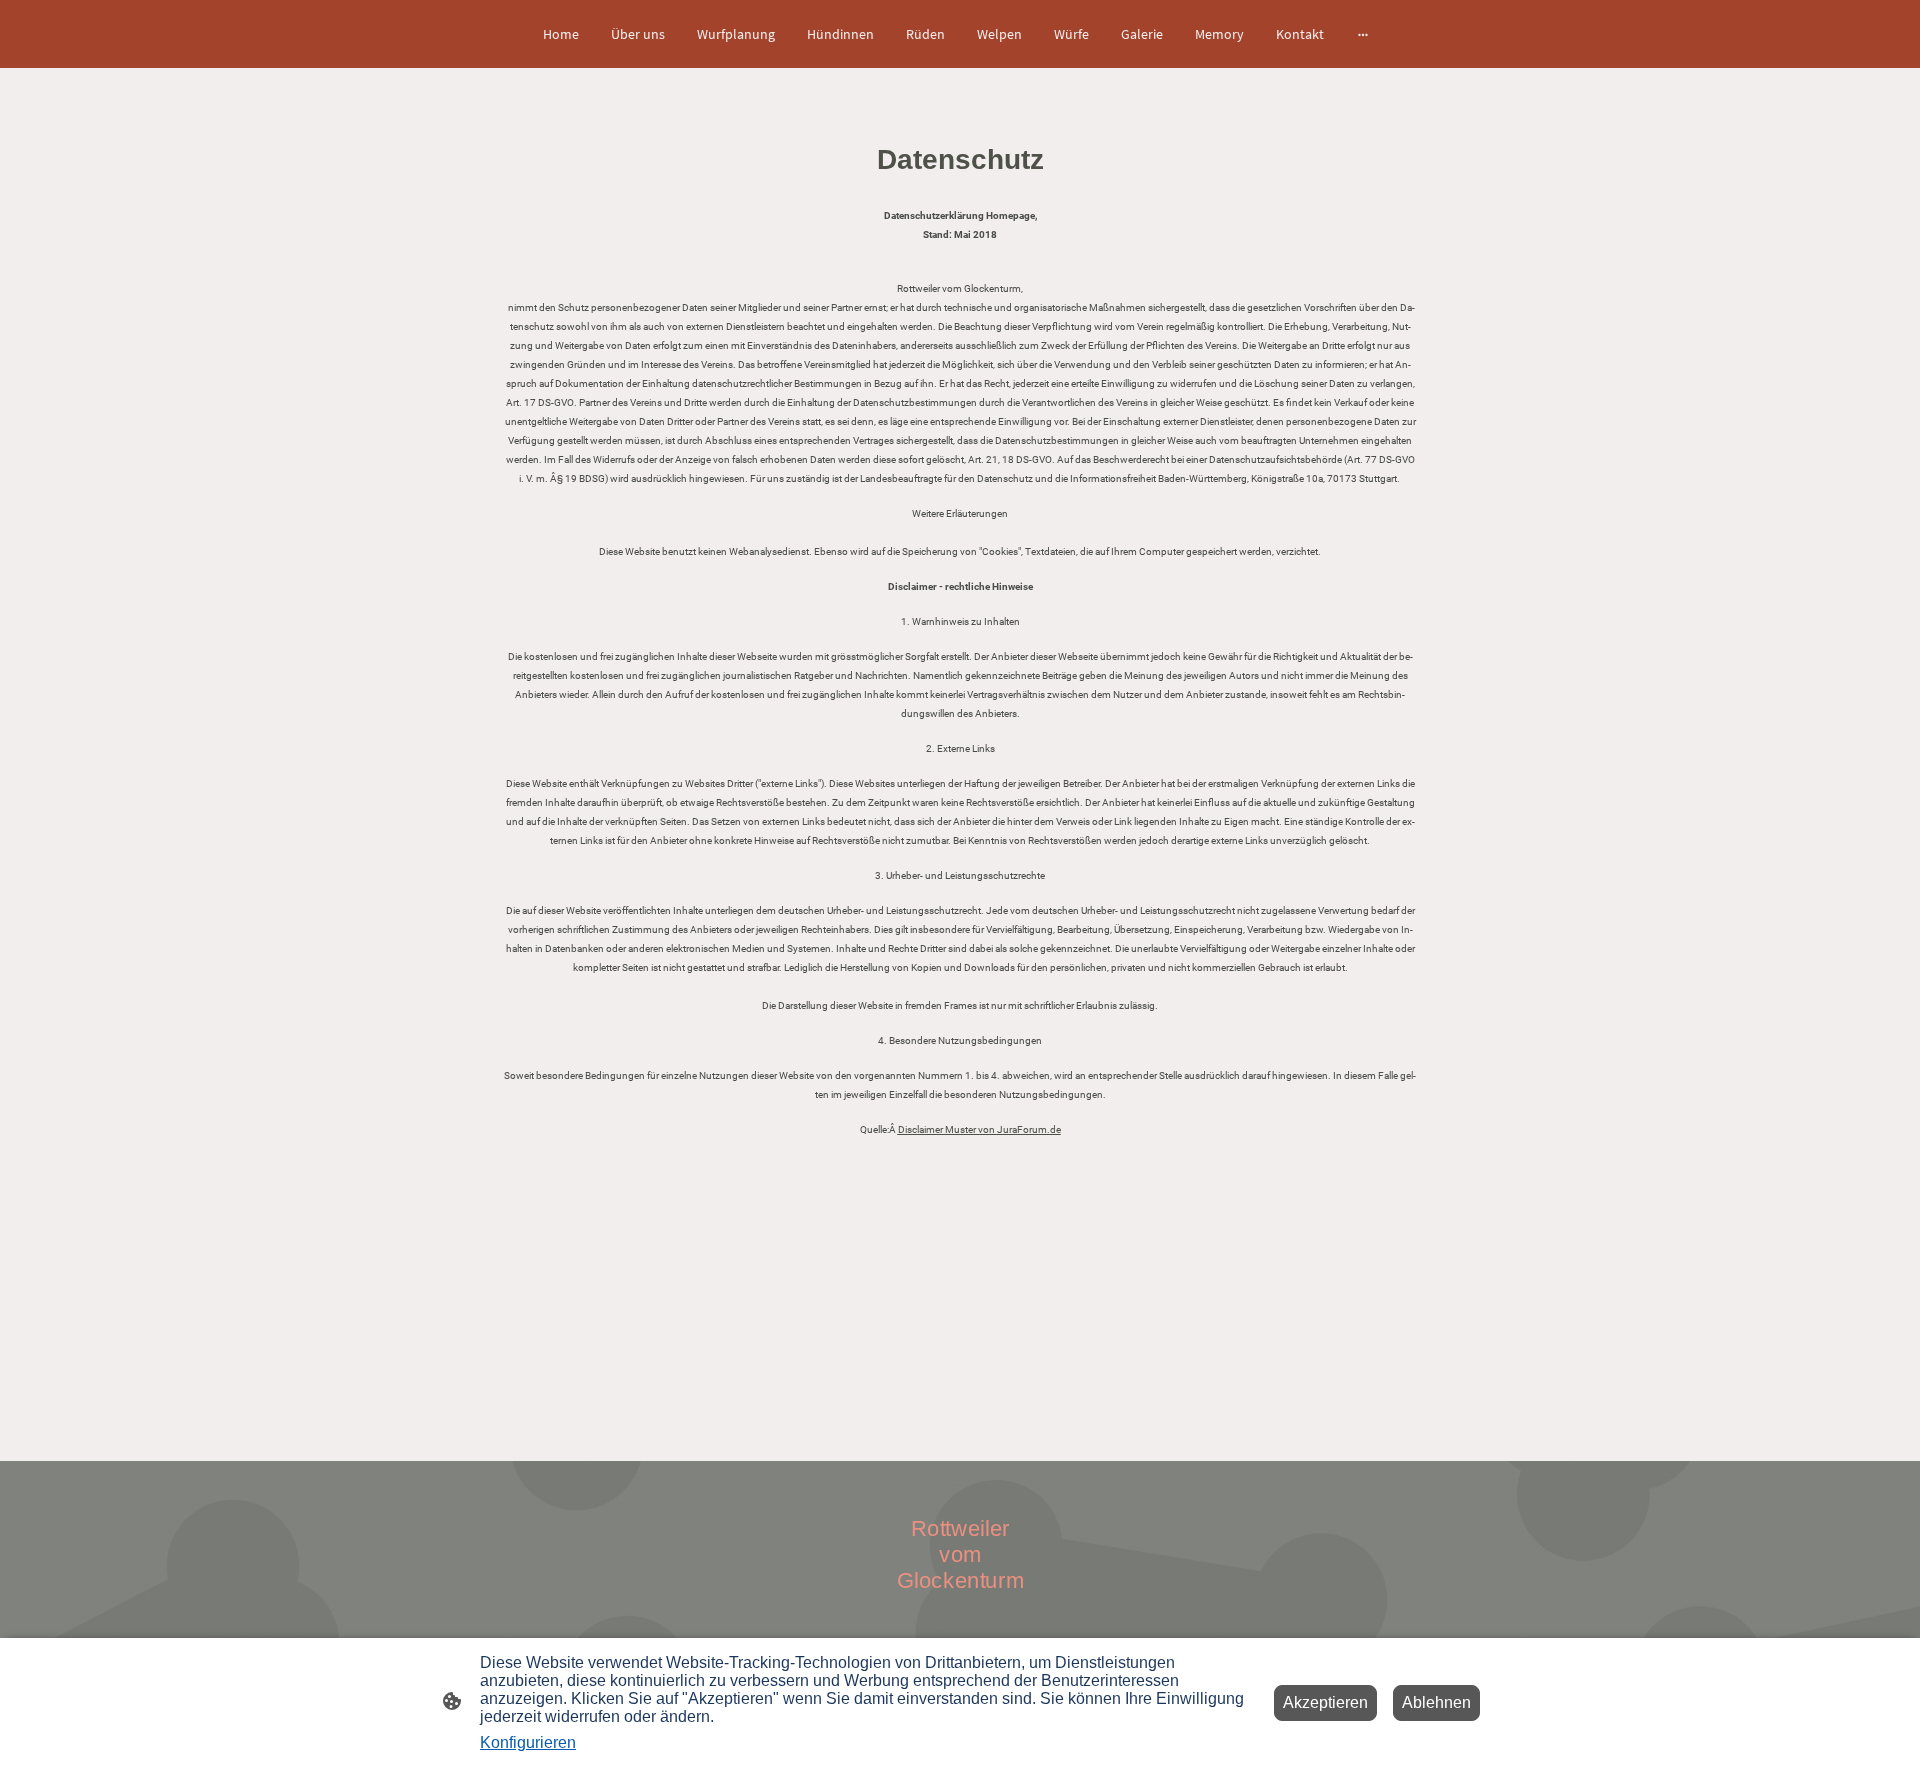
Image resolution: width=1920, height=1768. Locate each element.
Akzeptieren (1325, 1702)
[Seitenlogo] (960, 1608)
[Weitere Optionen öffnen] (1363, 34)
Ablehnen (1436, 1702)
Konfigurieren (528, 1742)
